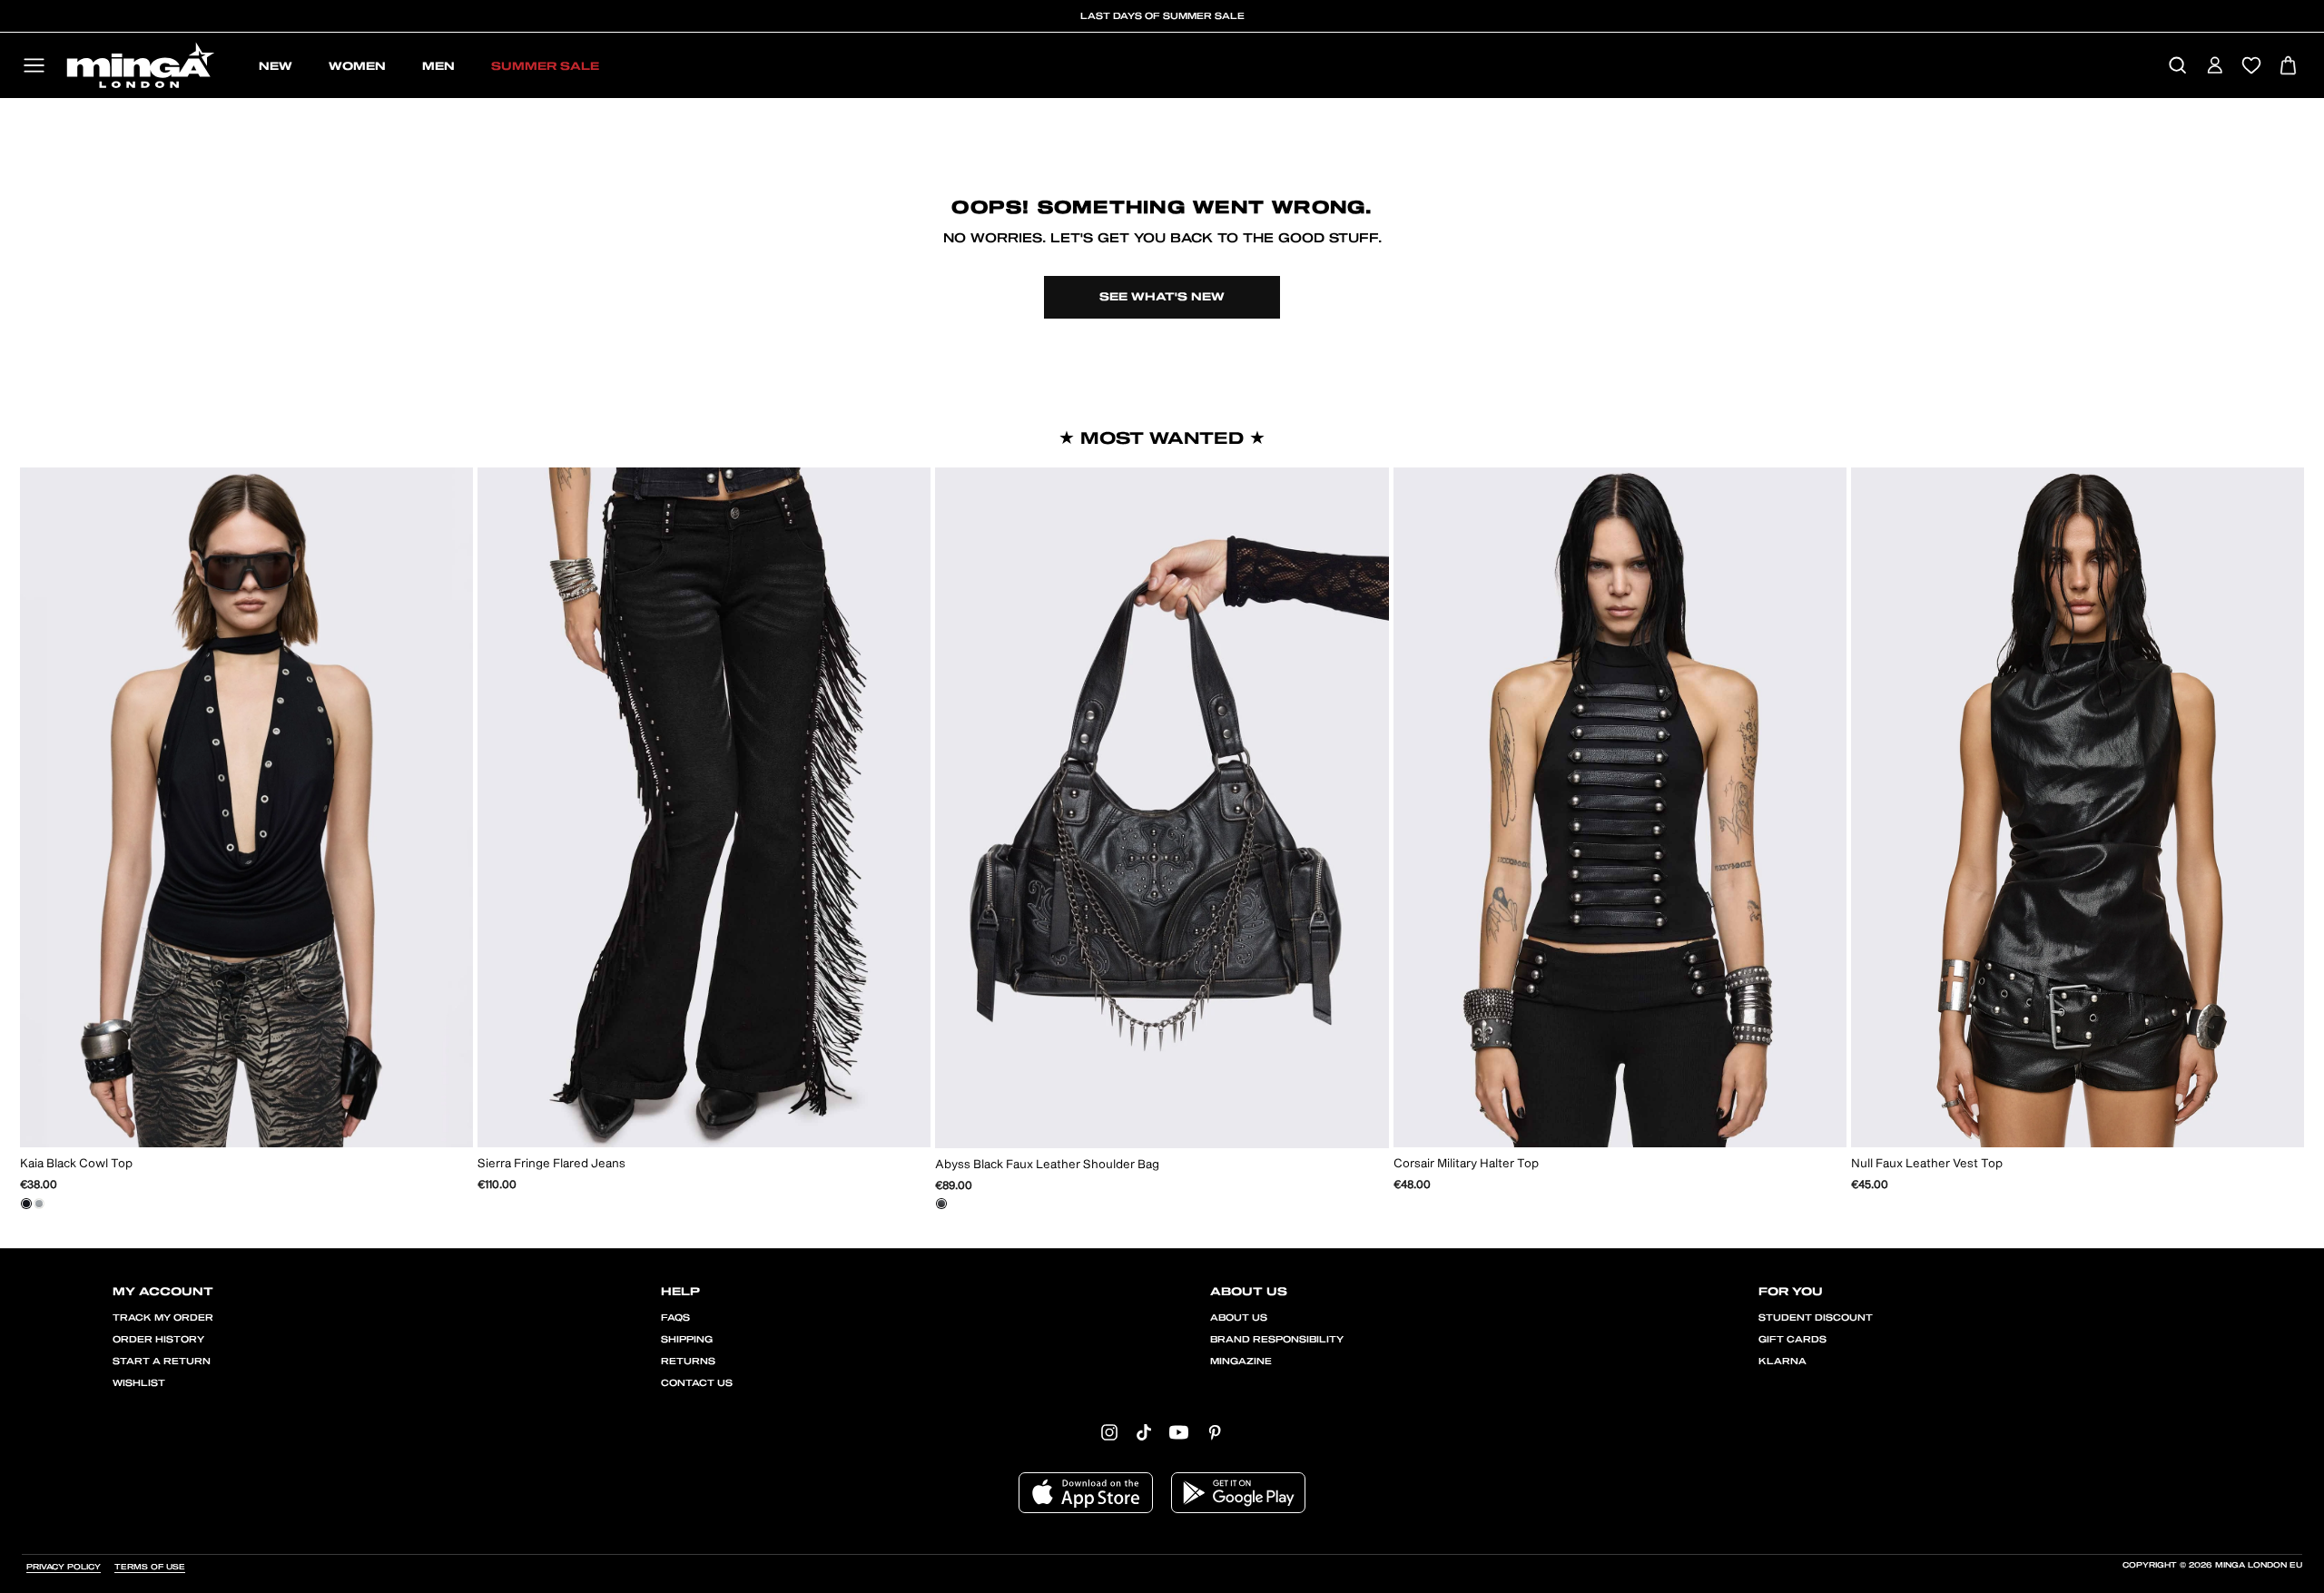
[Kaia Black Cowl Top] (26, 1204)
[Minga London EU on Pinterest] (1215, 1432)
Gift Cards (1792, 1340)
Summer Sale (545, 66)
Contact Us (697, 1383)
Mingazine (1241, 1362)
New (276, 66)
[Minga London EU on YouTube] (1179, 1432)
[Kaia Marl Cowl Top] (39, 1204)
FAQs (675, 1318)
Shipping (687, 1340)
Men (438, 66)
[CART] (2288, 67)
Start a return (162, 1362)
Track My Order (163, 1318)
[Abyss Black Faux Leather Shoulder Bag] (941, 1204)
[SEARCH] (2177, 67)
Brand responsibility (1277, 1340)
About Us (1239, 1318)
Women (357, 66)
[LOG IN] (2215, 67)
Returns (688, 1362)
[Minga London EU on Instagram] (1109, 1432)
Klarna (1782, 1362)
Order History (158, 1340)
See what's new (1162, 297)
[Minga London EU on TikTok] (1144, 1432)
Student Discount (1816, 1318)
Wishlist (139, 1383)
